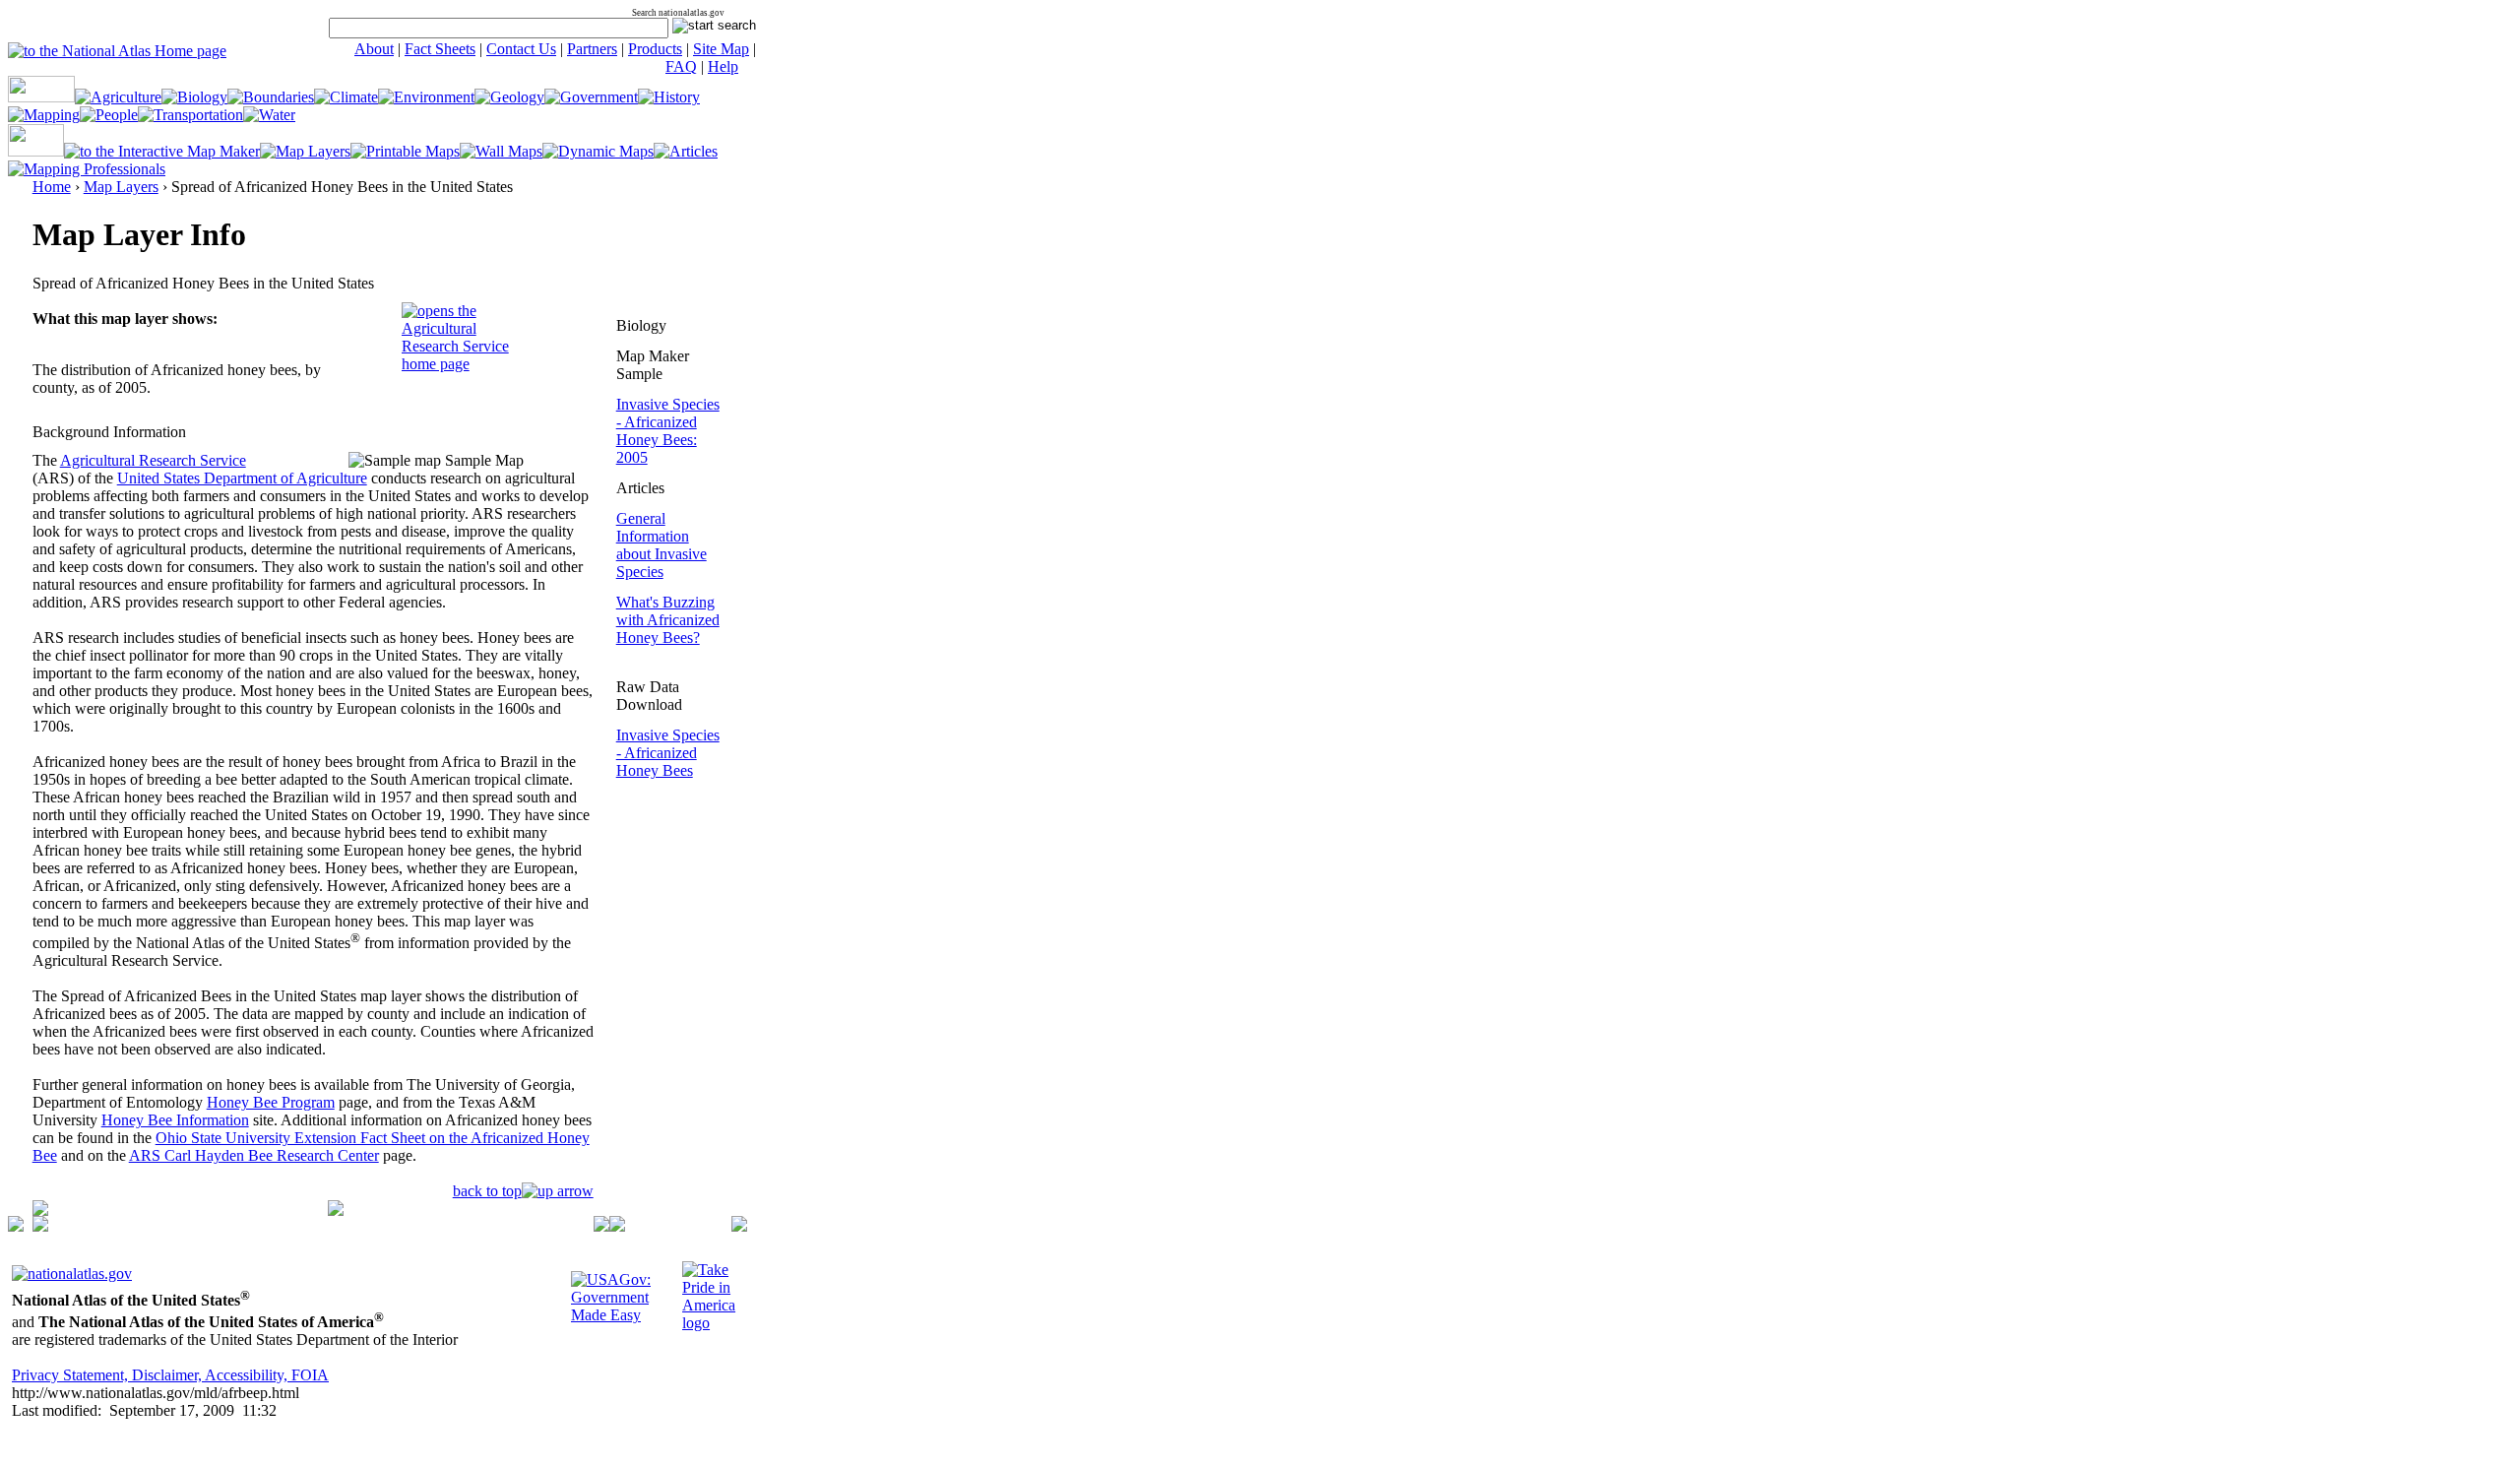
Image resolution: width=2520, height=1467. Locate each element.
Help (723, 66)
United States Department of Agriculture (242, 478)
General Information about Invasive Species (661, 545)
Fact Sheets (440, 49)
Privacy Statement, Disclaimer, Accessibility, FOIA (170, 1375)
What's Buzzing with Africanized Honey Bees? (668, 620)
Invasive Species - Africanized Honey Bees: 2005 (668, 431)
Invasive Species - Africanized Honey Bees (668, 753)
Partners (592, 49)
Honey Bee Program (271, 1102)
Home (52, 187)
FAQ (681, 66)
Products (655, 49)
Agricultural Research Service (153, 460)
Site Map (721, 49)
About (374, 49)
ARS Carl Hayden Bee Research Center (254, 1155)
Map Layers (121, 187)
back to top (487, 1191)
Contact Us (521, 49)
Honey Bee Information (175, 1120)
